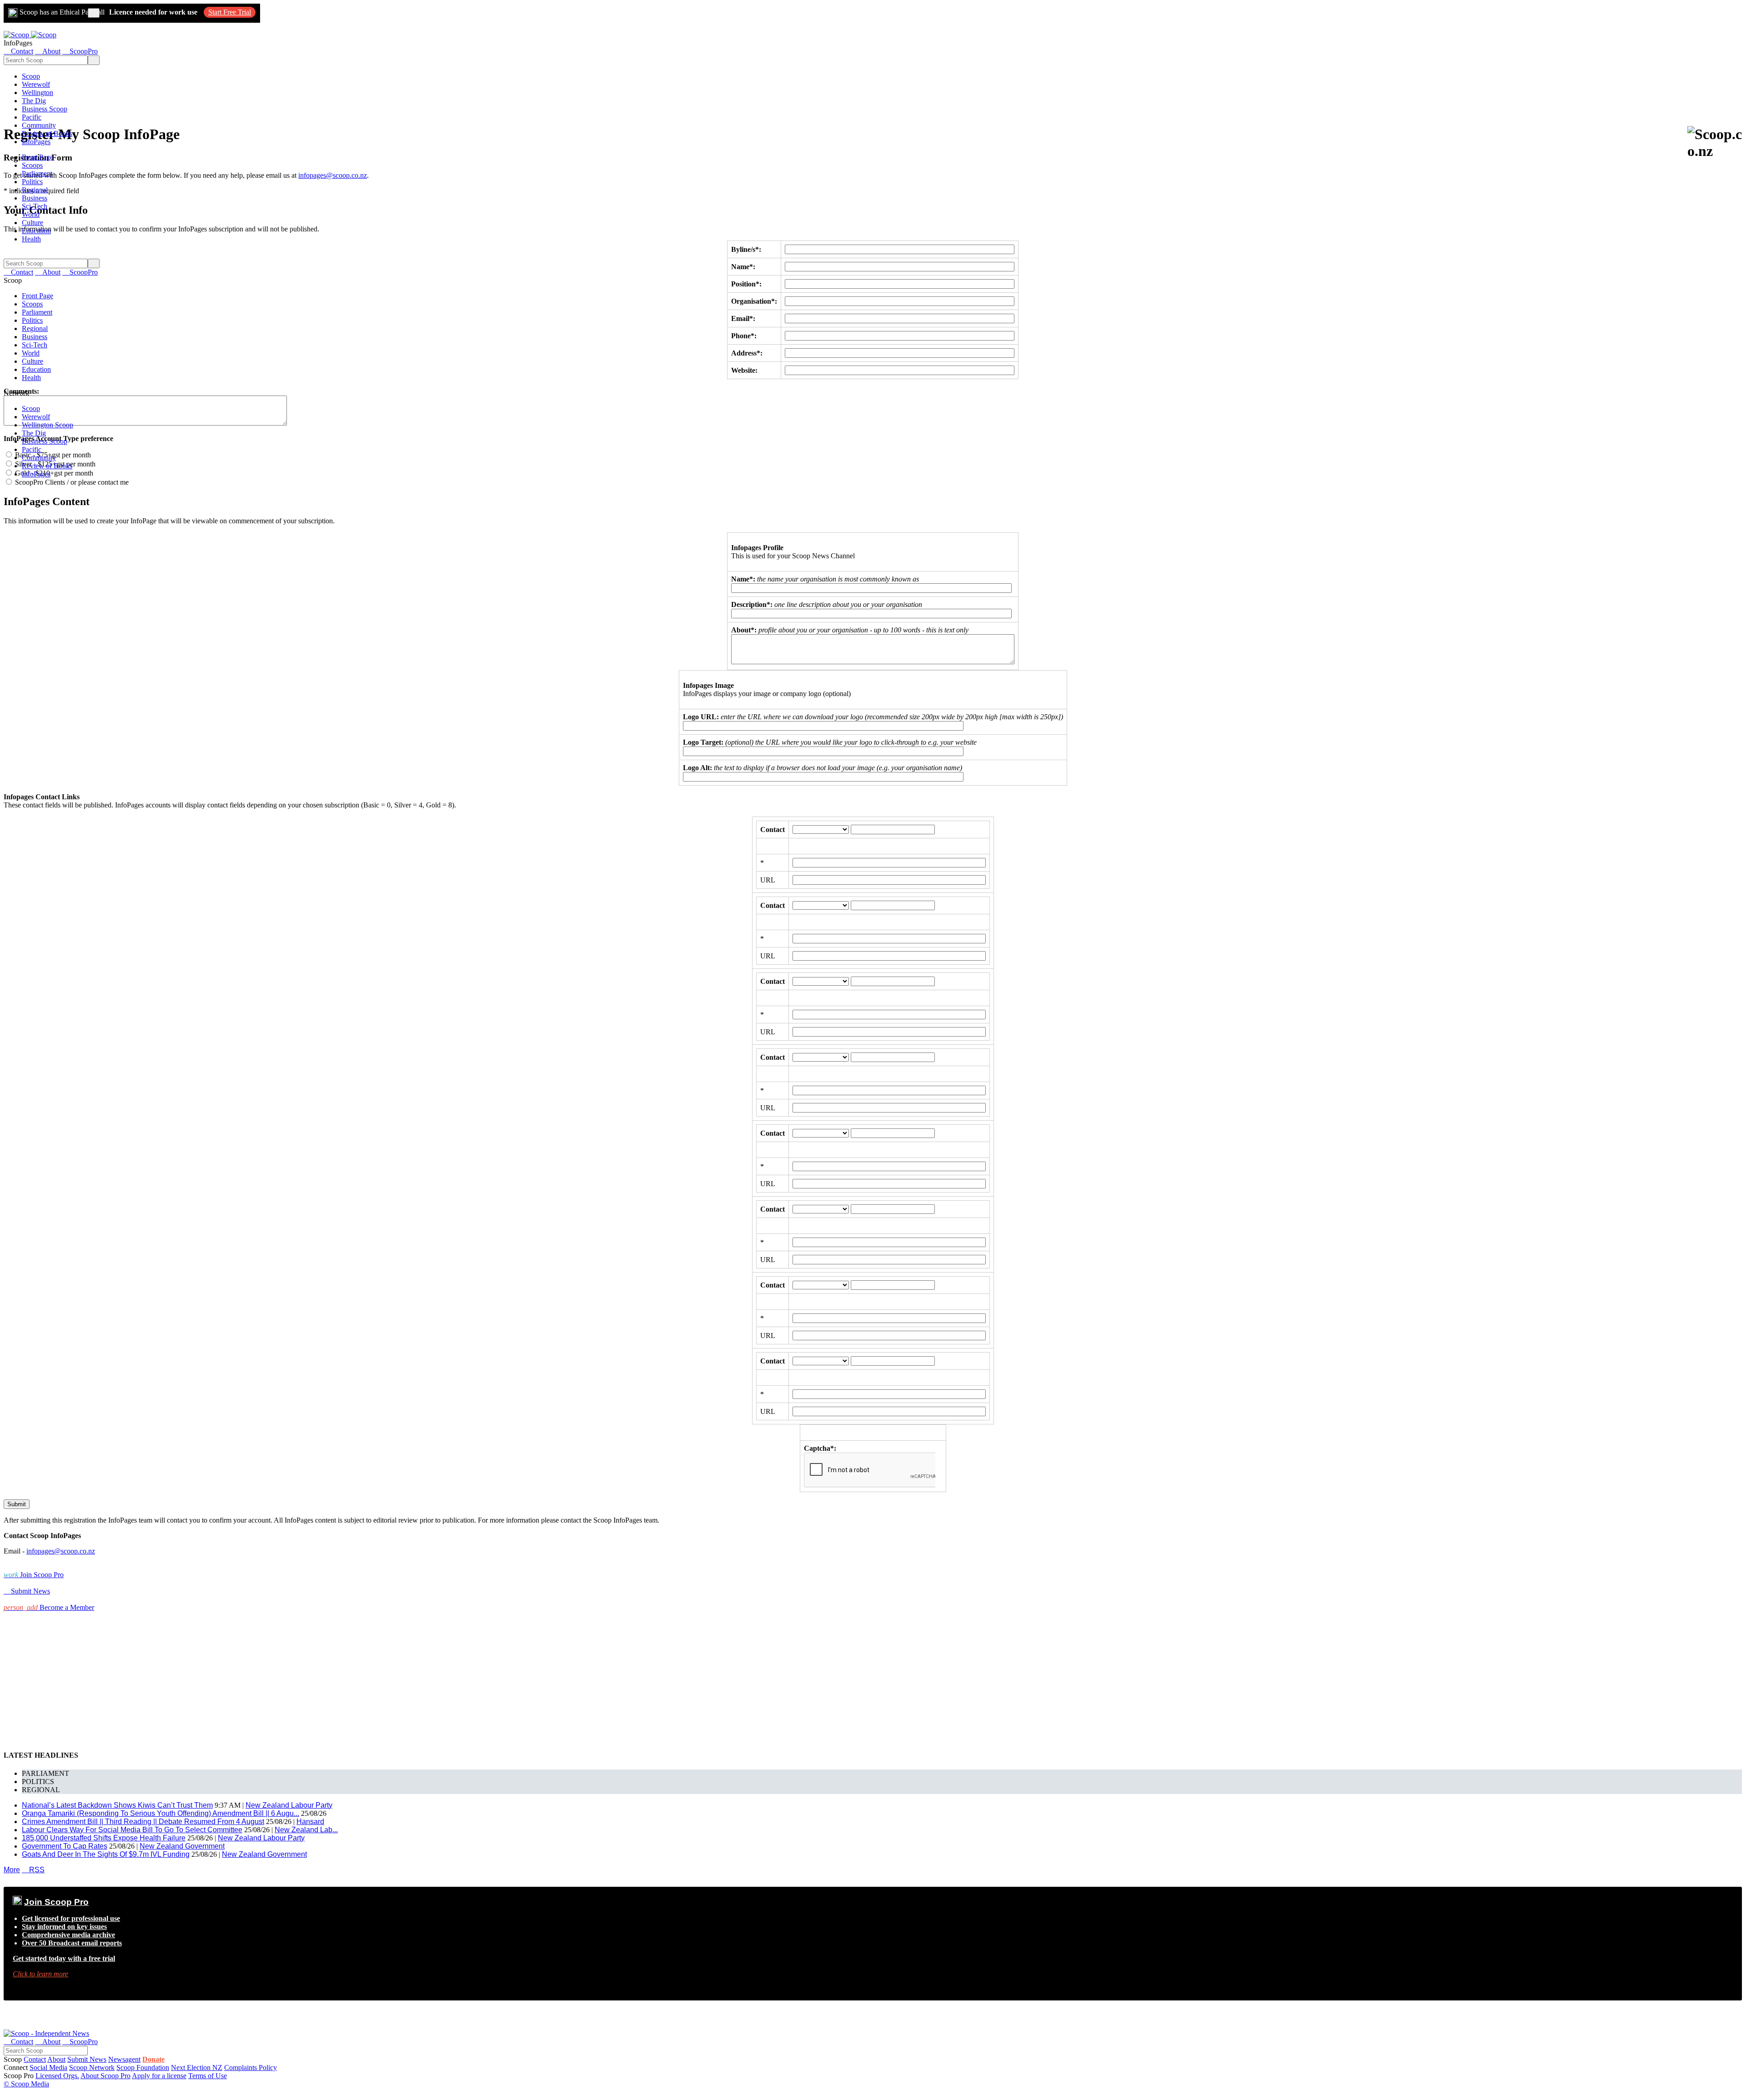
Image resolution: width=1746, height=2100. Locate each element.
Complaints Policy (251, 2067)
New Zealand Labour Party (289, 1805)
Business (35, 198)
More (12, 1870)
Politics (32, 182)
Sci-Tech (35, 206)
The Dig (34, 101)
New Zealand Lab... (306, 1830)
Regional (35, 190)
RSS (33, 1870)
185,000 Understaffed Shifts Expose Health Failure (104, 1838)
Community (39, 125)
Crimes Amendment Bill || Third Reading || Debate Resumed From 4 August (143, 1822)
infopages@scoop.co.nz (333, 175)
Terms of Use (208, 2076)
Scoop (31, 76)
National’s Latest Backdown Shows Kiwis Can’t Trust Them (117, 1805)
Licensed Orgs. (57, 2076)
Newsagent (124, 2059)
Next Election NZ (197, 2067)
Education (36, 231)
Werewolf (36, 84)
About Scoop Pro (105, 2076)
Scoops (32, 165)
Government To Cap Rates (65, 1846)
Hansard (310, 1822)
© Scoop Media (26, 2084)
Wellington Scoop (48, 425)
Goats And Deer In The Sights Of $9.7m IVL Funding (106, 1854)
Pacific (32, 117)
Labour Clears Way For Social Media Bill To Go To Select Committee (132, 1830)
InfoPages (36, 142)
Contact (35, 2059)
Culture (33, 223)
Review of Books (47, 133)
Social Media (48, 2067)
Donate (153, 2059)
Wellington (38, 93)
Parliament (37, 173)
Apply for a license (159, 2076)
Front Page (38, 157)
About (56, 2059)
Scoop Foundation (143, 2067)
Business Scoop (45, 109)
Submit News (87, 2059)
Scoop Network (92, 2067)
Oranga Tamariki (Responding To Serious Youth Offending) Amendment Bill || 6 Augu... (161, 1813)
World (31, 214)
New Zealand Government (182, 1846)
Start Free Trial (230, 12)
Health (31, 239)
